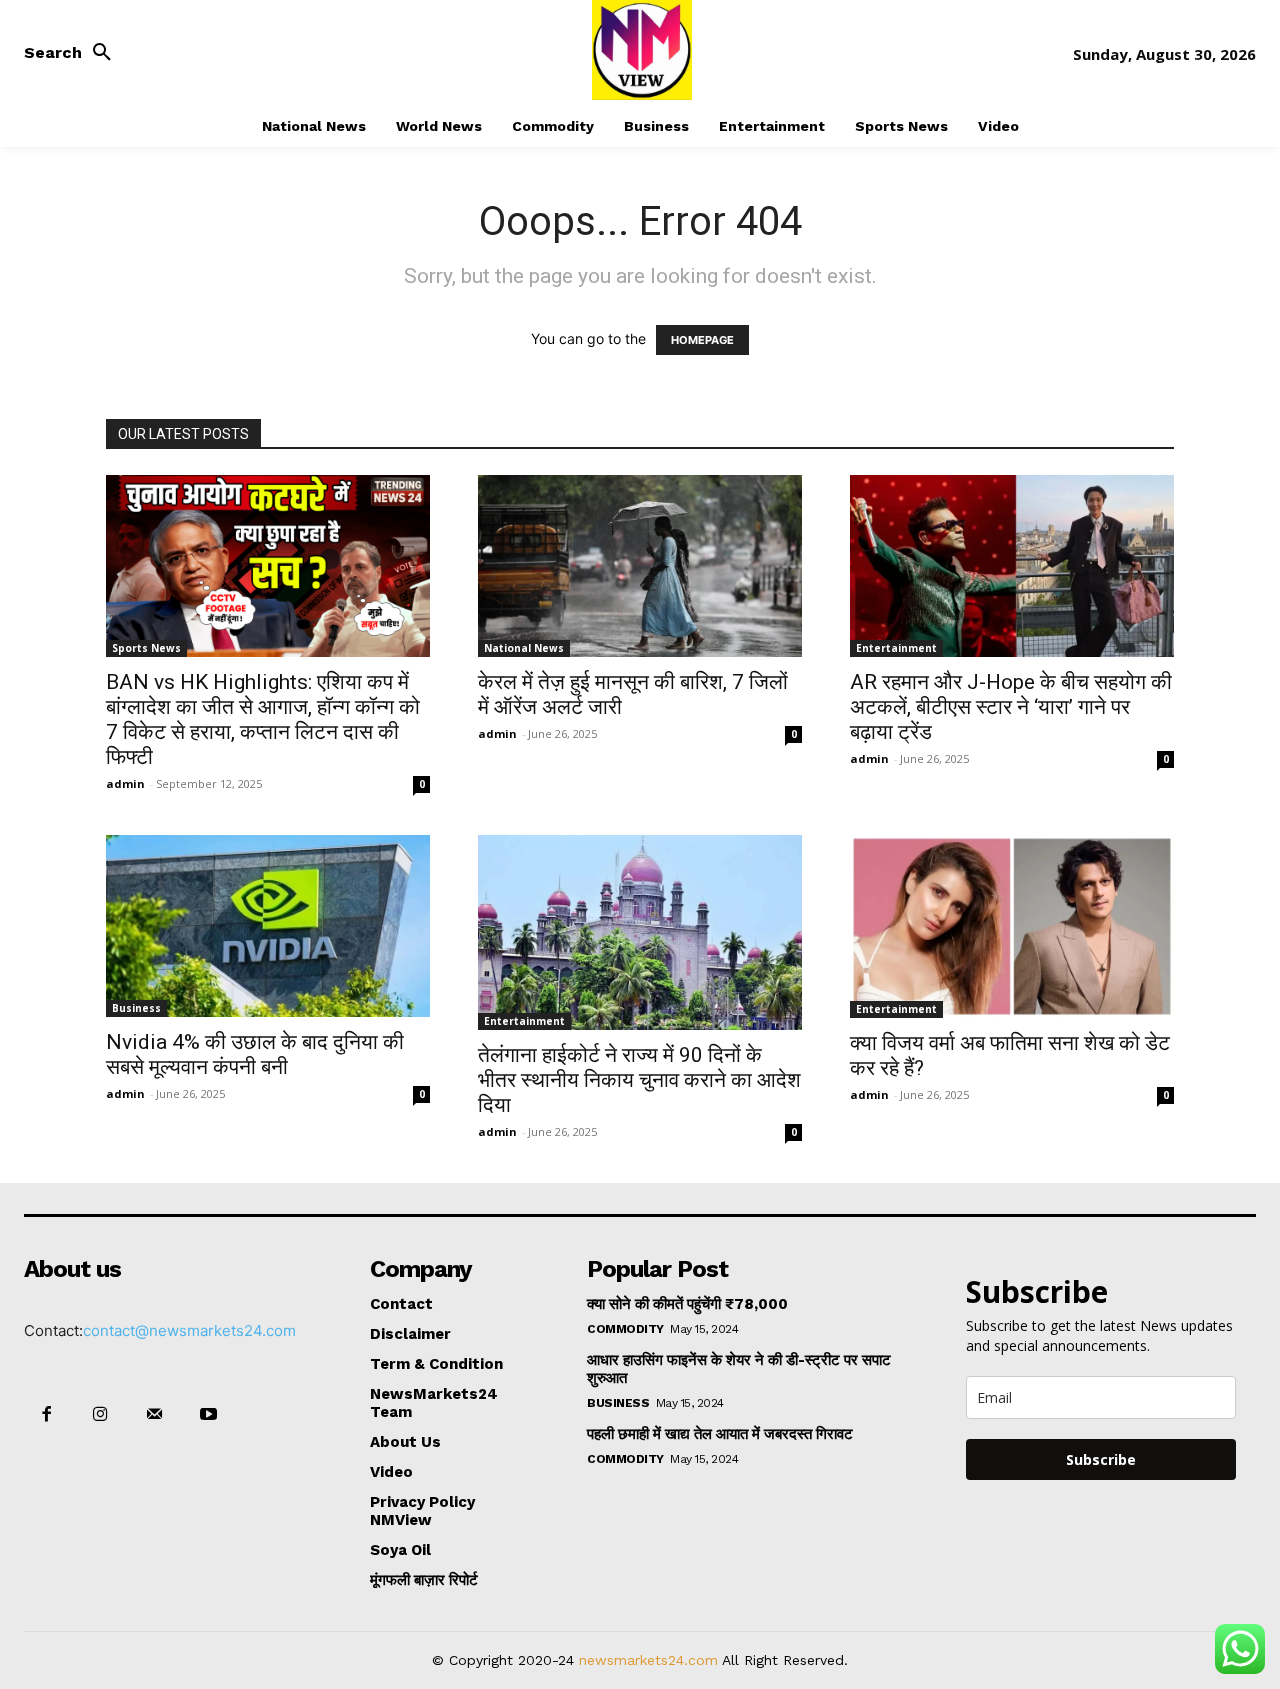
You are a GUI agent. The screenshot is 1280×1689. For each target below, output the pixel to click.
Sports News (146, 648)
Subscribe (1101, 1459)
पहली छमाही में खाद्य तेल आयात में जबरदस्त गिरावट (720, 1434)
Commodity (625, 1329)
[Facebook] (46, 1415)
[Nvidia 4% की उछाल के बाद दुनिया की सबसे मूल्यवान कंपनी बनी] (268, 926)
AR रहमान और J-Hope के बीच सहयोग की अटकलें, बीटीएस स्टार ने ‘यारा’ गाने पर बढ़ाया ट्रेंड (1011, 707)
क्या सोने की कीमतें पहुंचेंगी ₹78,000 (687, 1304)
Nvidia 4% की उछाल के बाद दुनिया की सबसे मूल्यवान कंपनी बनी (255, 1054)
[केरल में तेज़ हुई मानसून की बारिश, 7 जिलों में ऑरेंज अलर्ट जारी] (640, 566)
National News (524, 648)
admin (125, 783)
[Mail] (154, 1415)
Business (136, 1008)
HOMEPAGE (702, 340)
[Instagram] (100, 1415)
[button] (73, 53)
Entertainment (896, 648)
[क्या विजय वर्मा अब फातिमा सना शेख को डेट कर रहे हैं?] (1012, 926)
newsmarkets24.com (648, 1660)
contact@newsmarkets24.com (189, 1330)
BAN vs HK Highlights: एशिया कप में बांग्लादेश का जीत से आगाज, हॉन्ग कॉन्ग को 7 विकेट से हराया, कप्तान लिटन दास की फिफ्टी (263, 719)
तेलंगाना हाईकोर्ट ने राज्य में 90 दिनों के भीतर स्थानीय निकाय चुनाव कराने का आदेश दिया (639, 1080)
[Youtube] (209, 1415)
